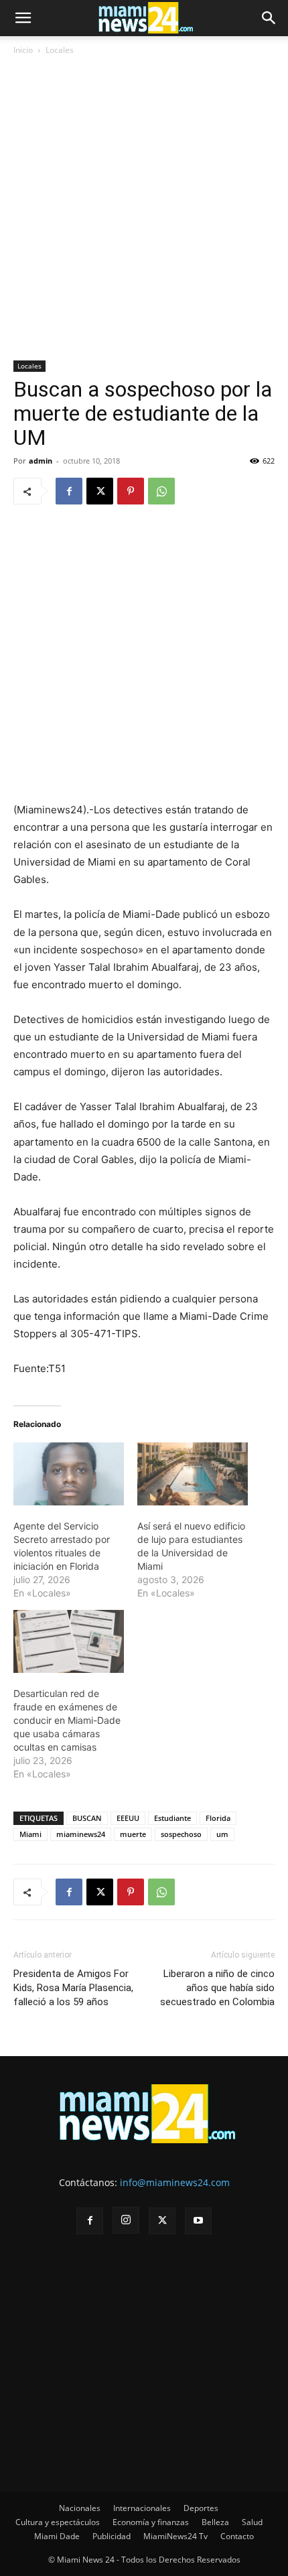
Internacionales (142, 2508)
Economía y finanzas (151, 2522)
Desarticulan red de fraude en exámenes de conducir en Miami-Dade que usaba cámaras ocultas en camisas (67, 1720)
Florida (218, 1818)
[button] (23, 18)
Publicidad (112, 2536)
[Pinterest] (131, 491)
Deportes (201, 2508)
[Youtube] (198, 2221)
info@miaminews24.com (175, 2182)
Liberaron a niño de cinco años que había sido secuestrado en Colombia (217, 1988)
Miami (30, 1834)
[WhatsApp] (161, 491)
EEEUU (128, 1818)
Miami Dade (57, 2536)
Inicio (23, 50)
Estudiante (172, 1818)
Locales (60, 50)
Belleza (215, 2522)
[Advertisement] (144, 210)
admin (41, 461)
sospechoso (181, 1834)
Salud (252, 2522)
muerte (133, 1834)
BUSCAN (87, 1818)
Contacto (237, 2536)
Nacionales (80, 2508)
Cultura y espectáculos (58, 2522)
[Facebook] (69, 491)
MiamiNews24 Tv (175, 2536)
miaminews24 (81, 1834)
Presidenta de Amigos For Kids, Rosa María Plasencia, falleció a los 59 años (73, 1988)
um (222, 1834)
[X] (100, 491)
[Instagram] (126, 2220)
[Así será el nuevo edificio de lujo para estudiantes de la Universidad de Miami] (193, 1474)
